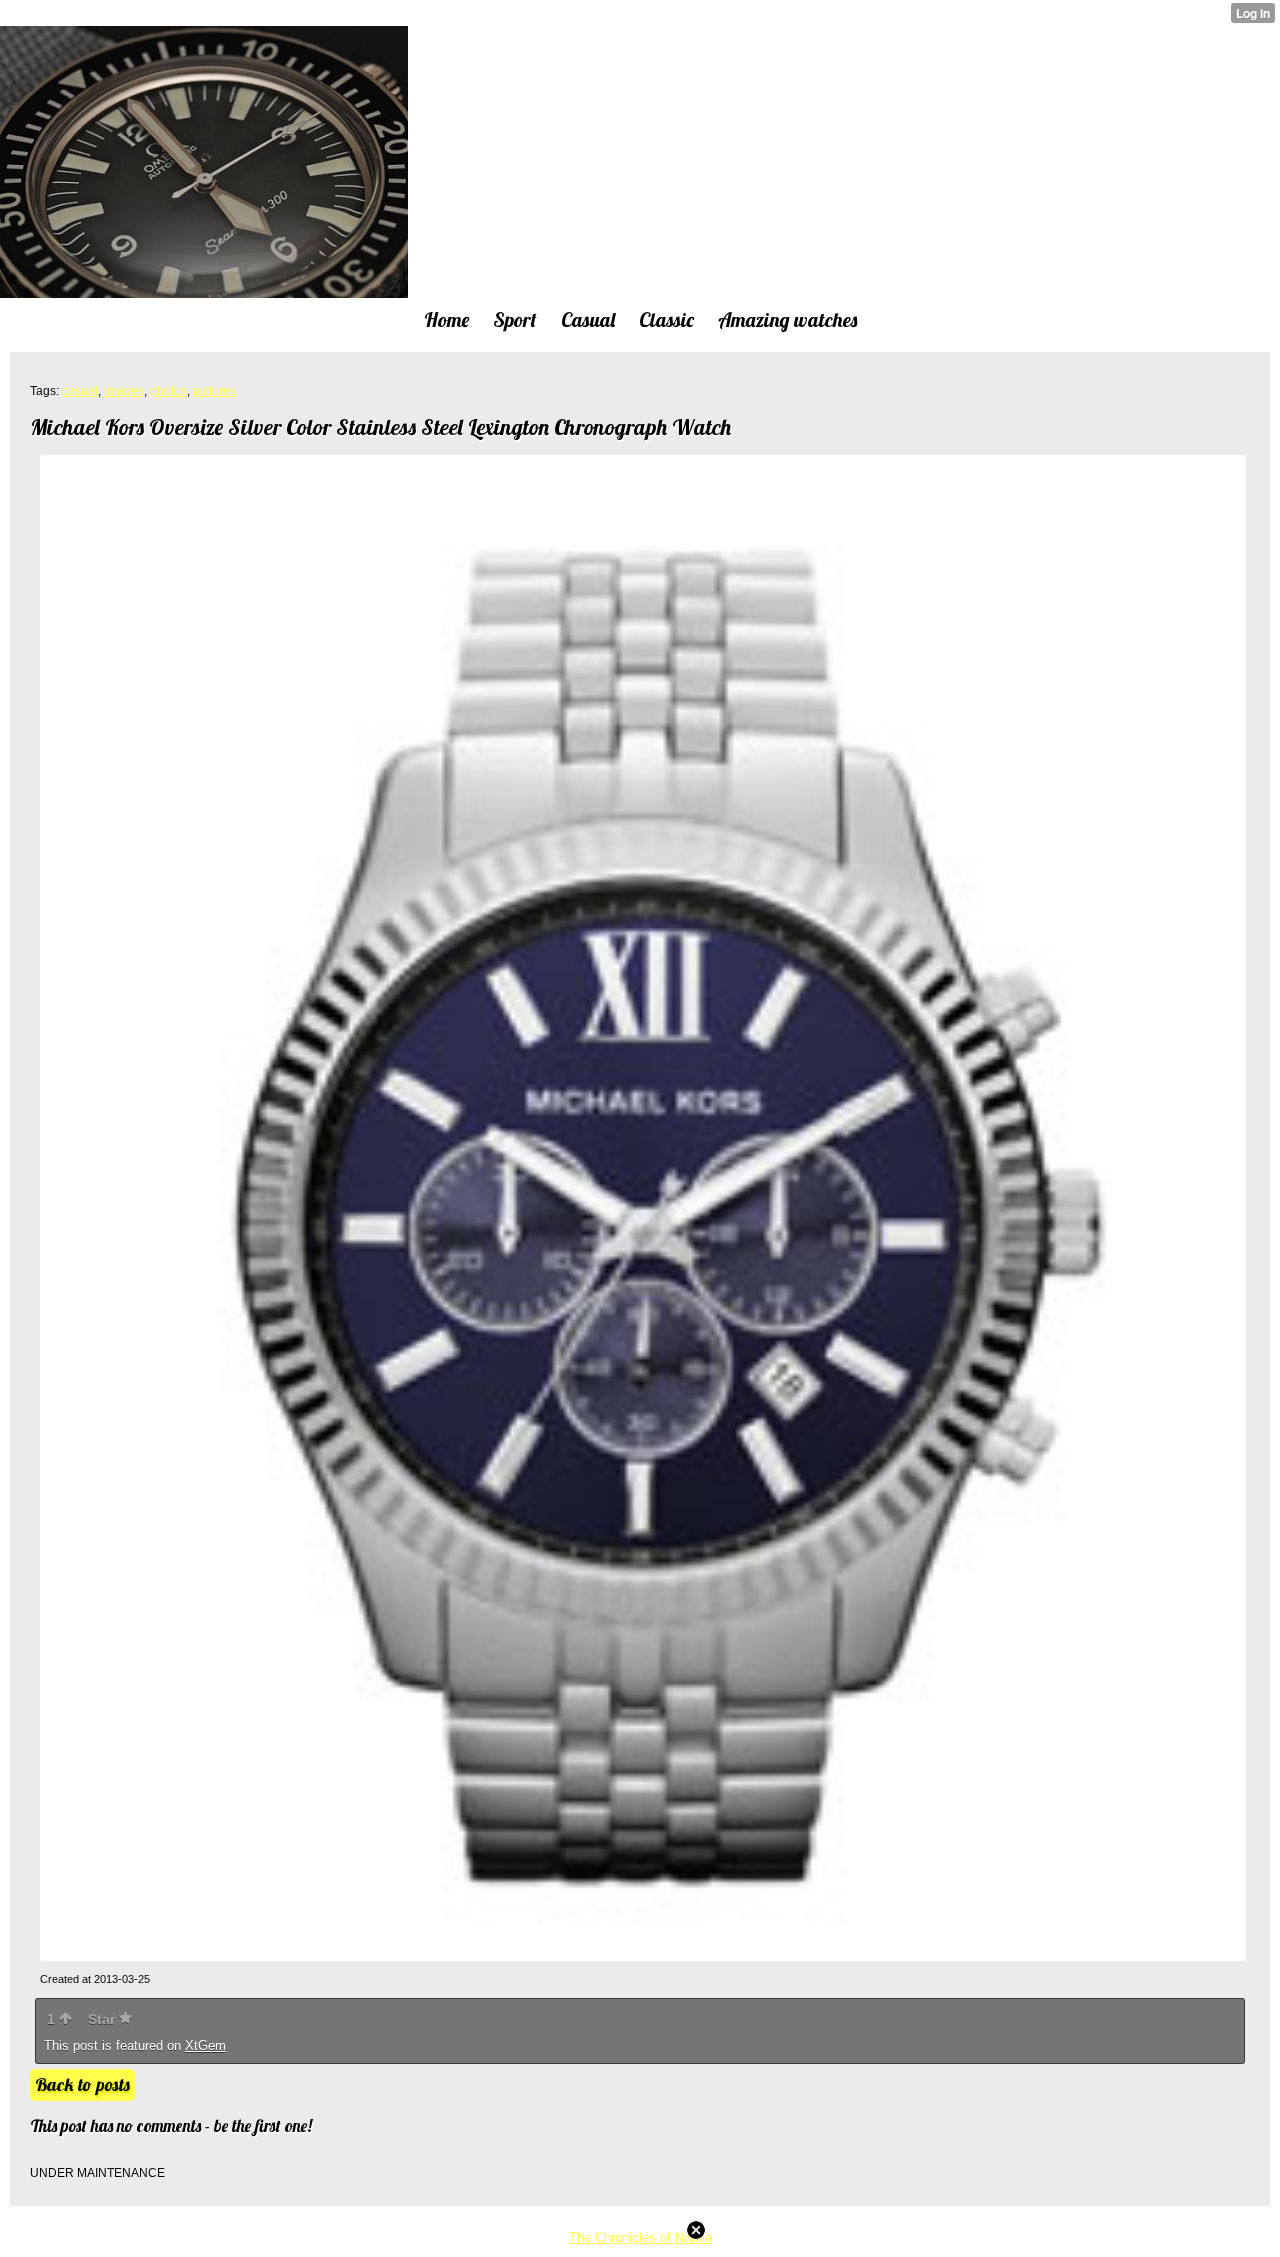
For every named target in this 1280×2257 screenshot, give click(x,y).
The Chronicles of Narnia (640, 2237)
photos (168, 391)
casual (80, 391)
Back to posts (82, 2084)
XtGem (205, 2045)
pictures (214, 391)
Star (103, 2019)
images (124, 391)
